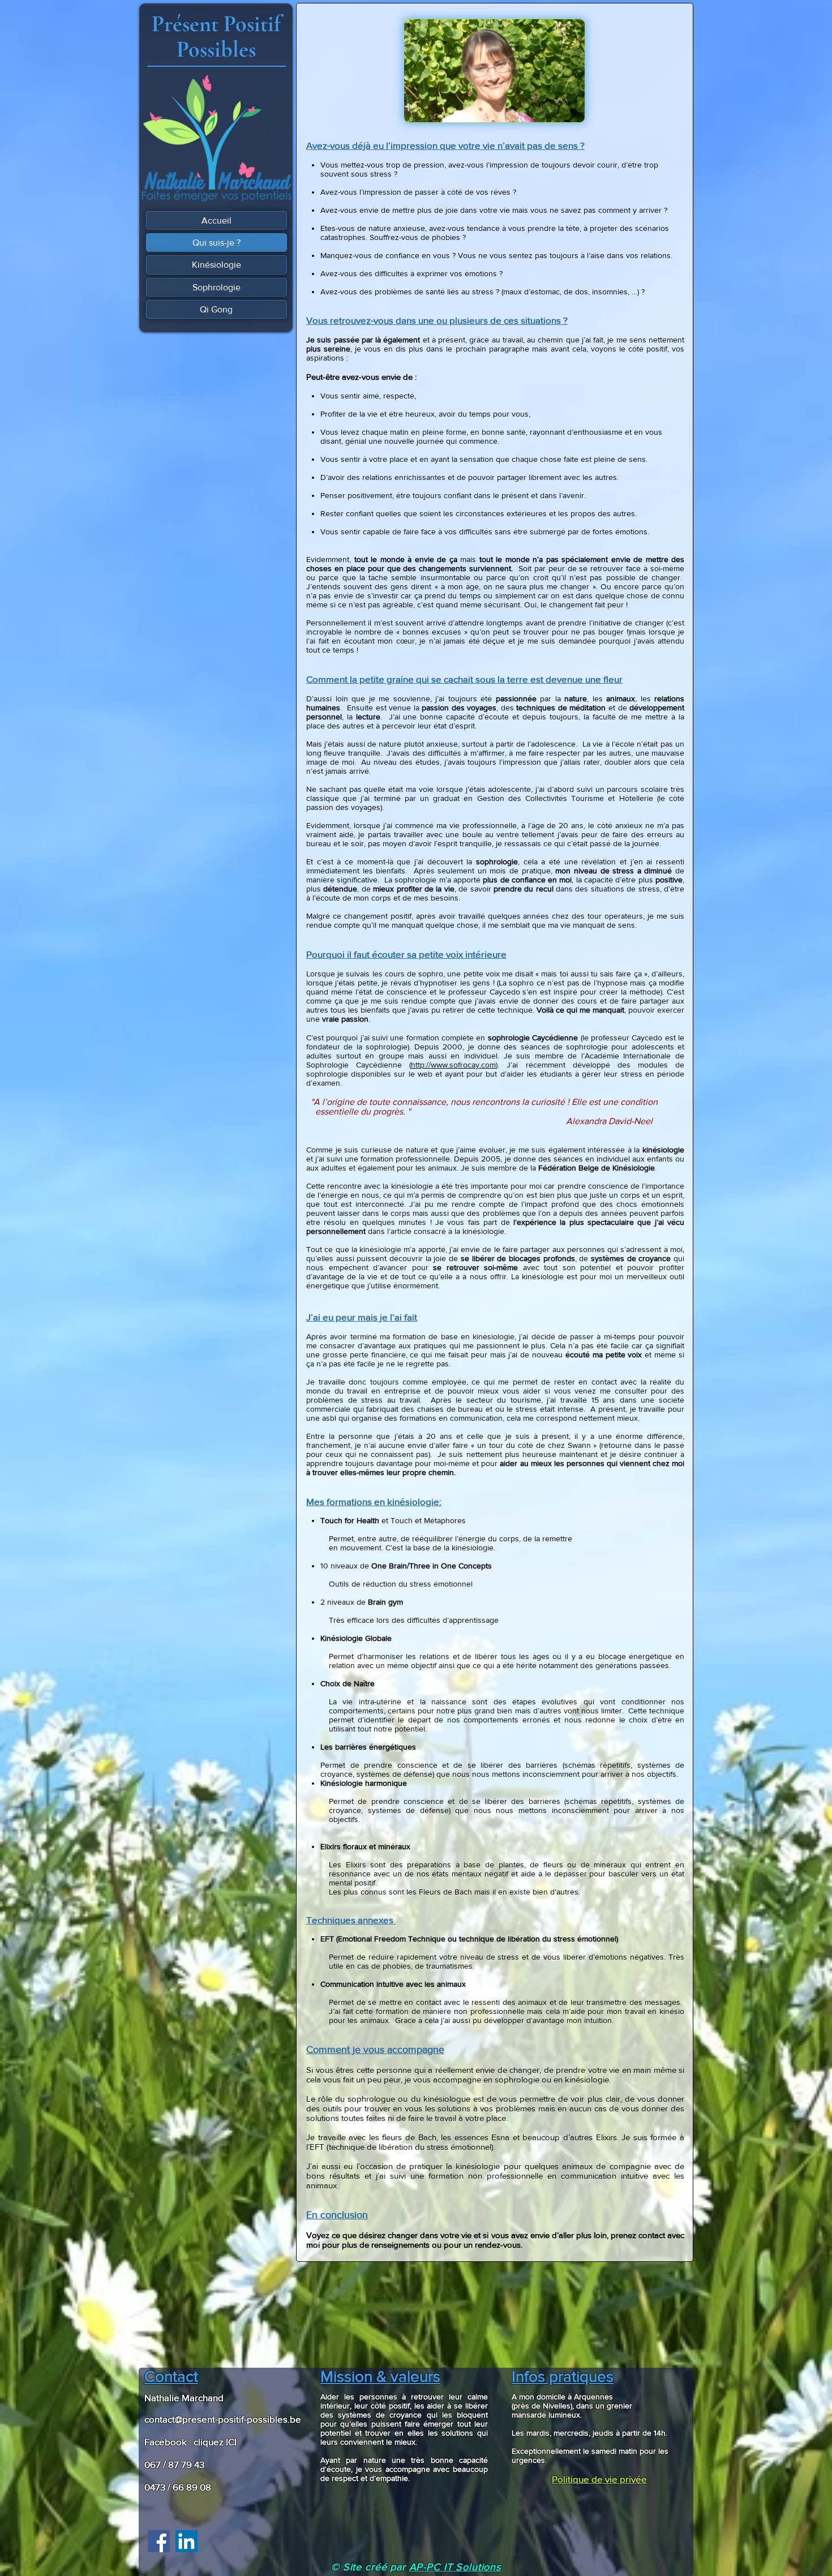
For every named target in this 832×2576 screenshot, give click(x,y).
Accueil (216, 220)
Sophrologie (216, 287)
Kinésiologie (216, 265)
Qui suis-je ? (216, 243)
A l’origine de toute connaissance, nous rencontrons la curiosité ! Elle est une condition (486, 1102)
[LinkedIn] (186, 2541)
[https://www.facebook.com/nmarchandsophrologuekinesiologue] (159, 2541)
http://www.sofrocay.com (453, 1065)
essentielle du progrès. (356, 1111)
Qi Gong (216, 309)
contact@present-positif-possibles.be (223, 2419)
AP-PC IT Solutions (455, 2567)
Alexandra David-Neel (609, 1121)
